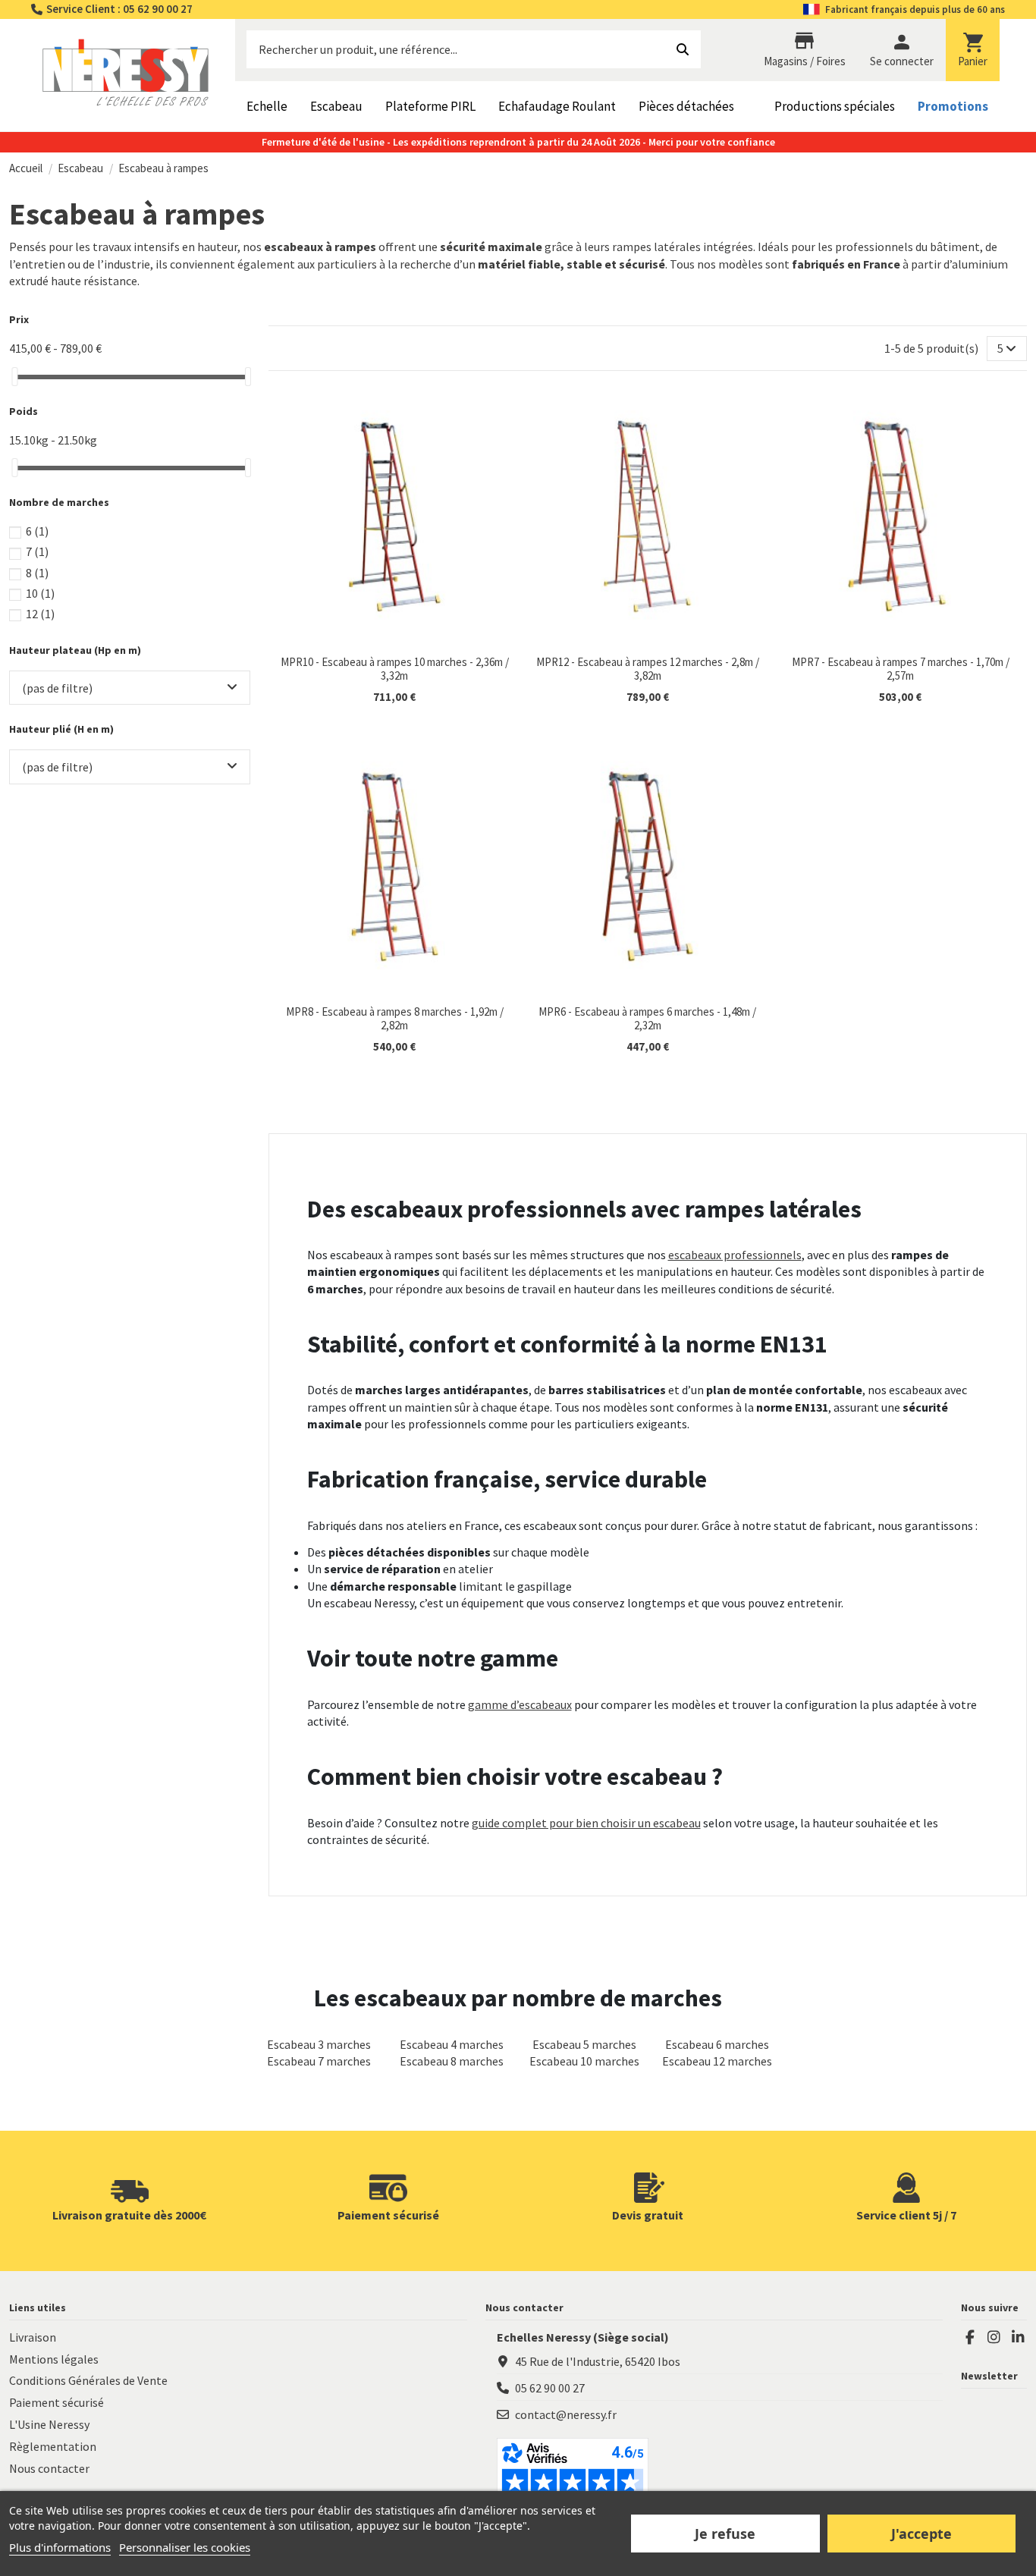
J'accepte (921, 2534)
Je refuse (725, 2534)
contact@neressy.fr (566, 2414)
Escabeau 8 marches (452, 2061)
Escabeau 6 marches (717, 2044)
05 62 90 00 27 (550, 2388)
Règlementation (53, 2446)
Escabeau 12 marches (717, 2061)
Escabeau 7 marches (319, 2061)
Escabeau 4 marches (452, 2044)
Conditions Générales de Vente (88, 2380)
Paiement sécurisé (57, 2402)
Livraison (33, 2337)
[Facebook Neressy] (970, 2337)
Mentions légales (54, 2359)
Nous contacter (49, 2468)
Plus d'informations (60, 2547)
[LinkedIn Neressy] (1018, 2337)
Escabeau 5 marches (584, 2044)
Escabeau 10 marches (584, 2061)
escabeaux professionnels (735, 1255)
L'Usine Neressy (49, 2424)
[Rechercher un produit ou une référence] (683, 49)
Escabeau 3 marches (319, 2044)
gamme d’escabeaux (520, 1704)
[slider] (14, 377)
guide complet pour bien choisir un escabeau (586, 1823)
